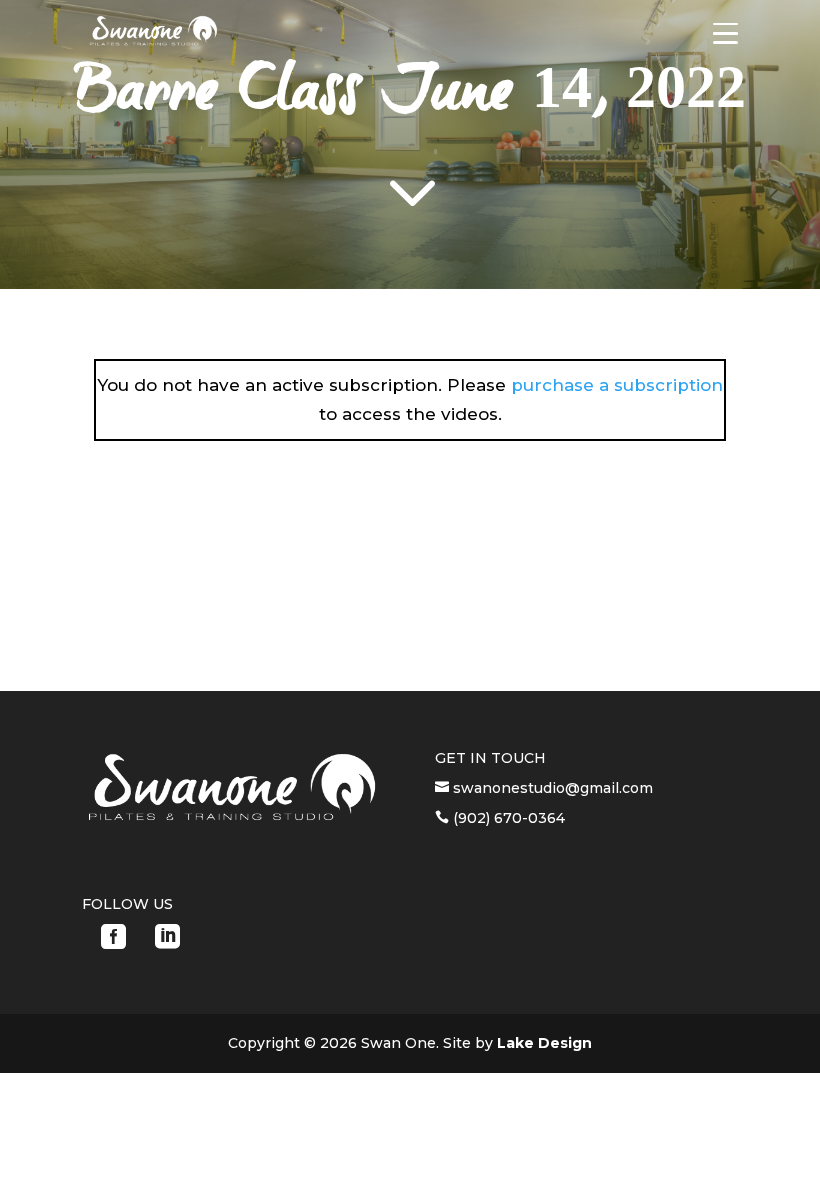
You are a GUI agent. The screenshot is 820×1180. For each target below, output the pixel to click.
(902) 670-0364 (507, 818)
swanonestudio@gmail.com (551, 788)
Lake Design (544, 1043)
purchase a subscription (617, 385)
